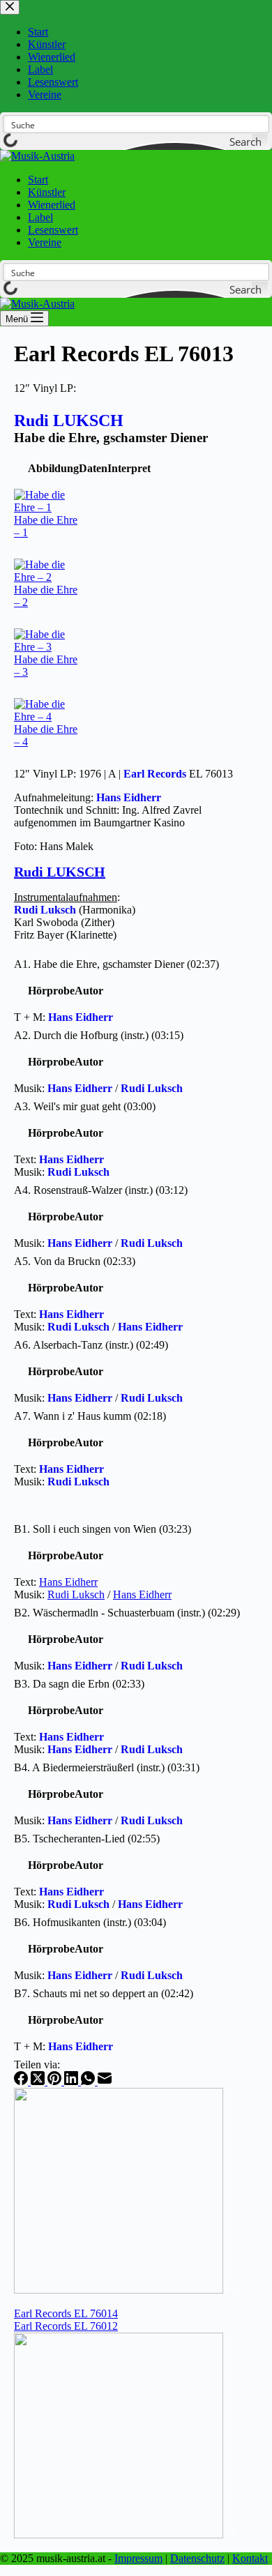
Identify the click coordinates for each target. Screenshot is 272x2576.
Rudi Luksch (45, 910)
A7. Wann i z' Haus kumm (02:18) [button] (90, 1416)
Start (38, 180)
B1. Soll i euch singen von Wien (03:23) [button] (103, 1529)
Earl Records (155, 774)
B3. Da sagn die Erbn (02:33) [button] (79, 1684)
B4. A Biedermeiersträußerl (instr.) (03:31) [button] (107, 1767)
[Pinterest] (56, 2081)
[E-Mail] (105, 2081)
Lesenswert (53, 230)
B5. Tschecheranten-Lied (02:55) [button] (87, 1839)
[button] (53, 468)
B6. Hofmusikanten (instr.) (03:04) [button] (90, 1922)
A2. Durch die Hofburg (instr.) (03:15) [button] (99, 1035)
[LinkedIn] (73, 2081)
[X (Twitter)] (39, 2081)
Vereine (45, 242)
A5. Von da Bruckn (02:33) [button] (75, 1261)
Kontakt (250, 2558)
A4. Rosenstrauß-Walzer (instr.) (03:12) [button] (101, 1190)
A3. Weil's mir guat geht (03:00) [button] (85, 1106)
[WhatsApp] (89, 2081)
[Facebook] (22, 2081)
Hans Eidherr (129, 797)
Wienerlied (52, 205)
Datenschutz (197, 2558)
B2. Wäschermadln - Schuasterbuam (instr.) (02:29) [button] (127, 1613)
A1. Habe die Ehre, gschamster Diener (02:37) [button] (116, 964)
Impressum (138, 2558)
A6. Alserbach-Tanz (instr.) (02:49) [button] (91, 1345)
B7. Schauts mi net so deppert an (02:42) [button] (104, 1993)
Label (40, 217)
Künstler (47, 192)
